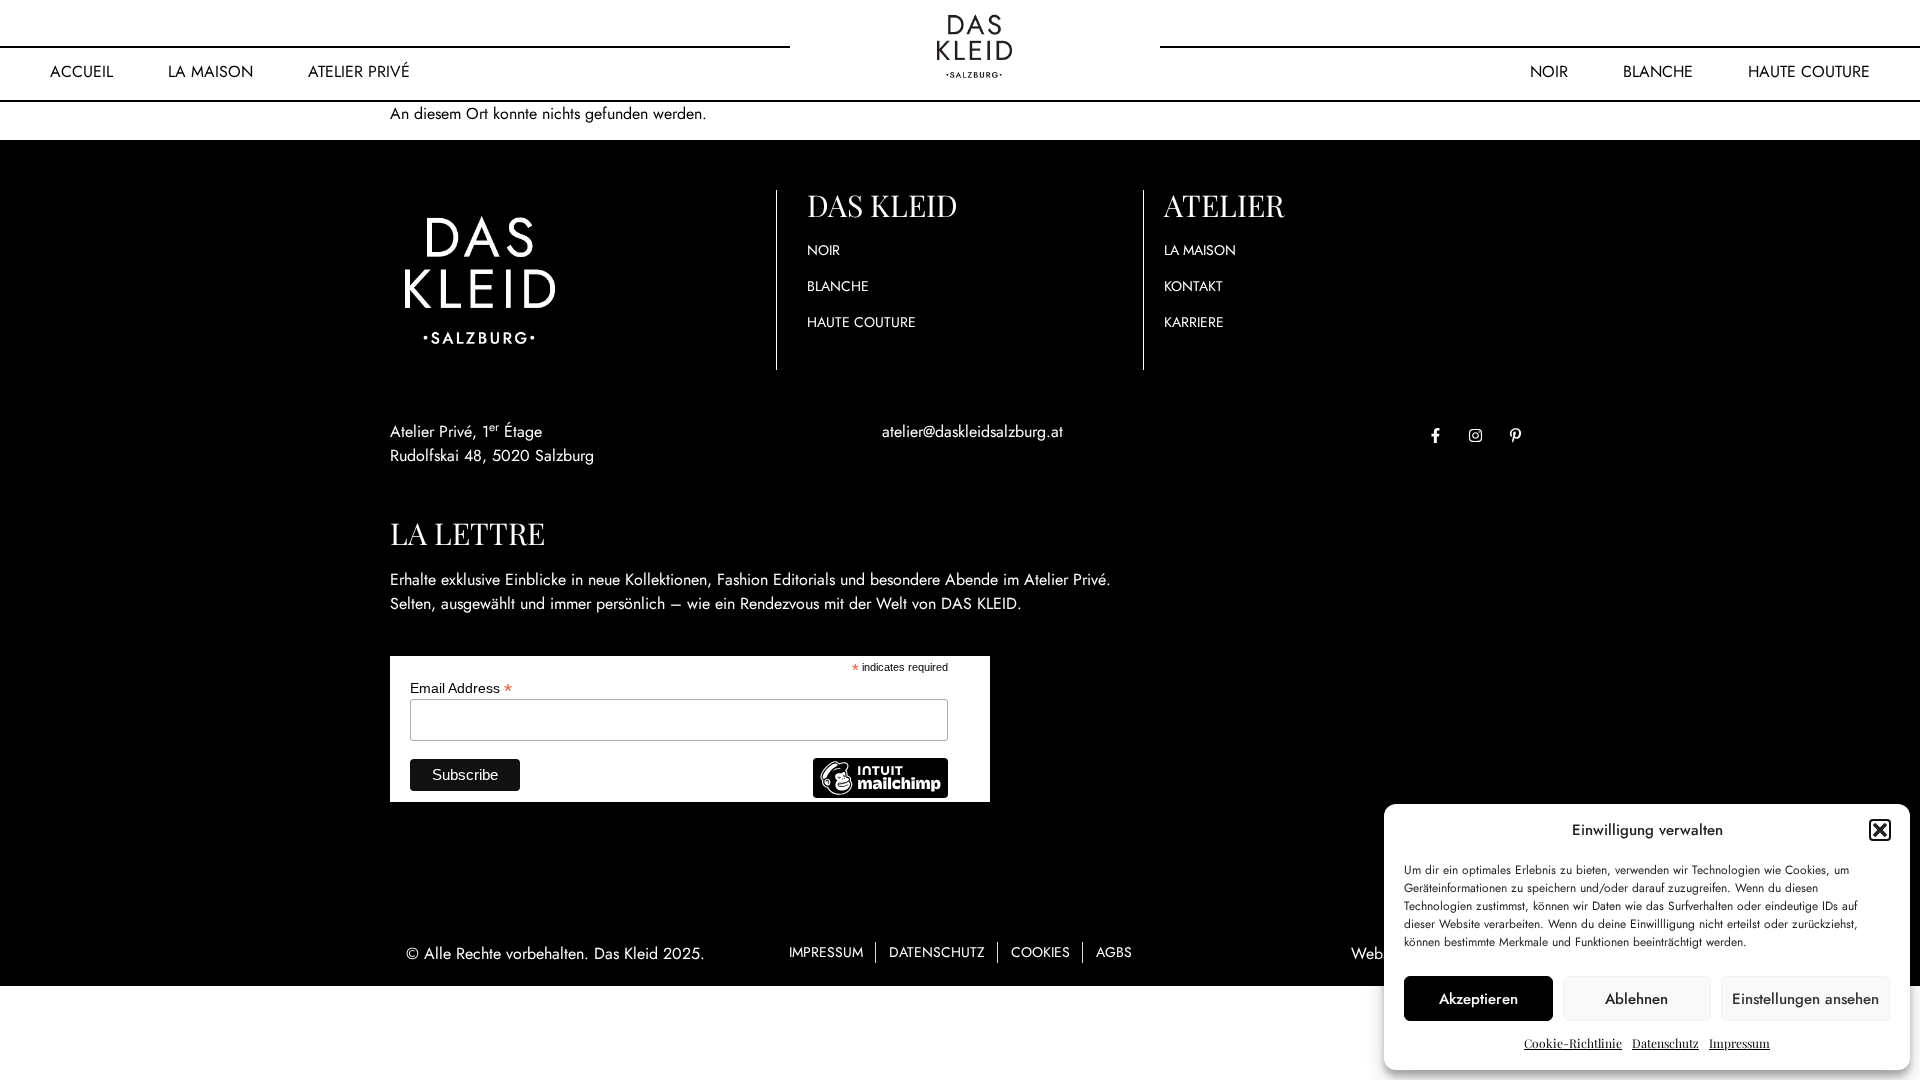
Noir (1549, 71)
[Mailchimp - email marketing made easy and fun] (880, 792)
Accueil (81, 71)
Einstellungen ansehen (1805, 999)
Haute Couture (1809, 71)
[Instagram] (1475, 435)
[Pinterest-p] (1515, 435)
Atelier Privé (359, 71)
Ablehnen (1636, 999)
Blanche (1658, 71)
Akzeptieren (1478, 999)
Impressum (1739, 1043)
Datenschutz (1665, 1043)
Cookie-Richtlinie (1573, 1043)
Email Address (461, 687)
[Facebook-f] (1435, 435)
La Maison (210, 71)
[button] (1880, 830)
